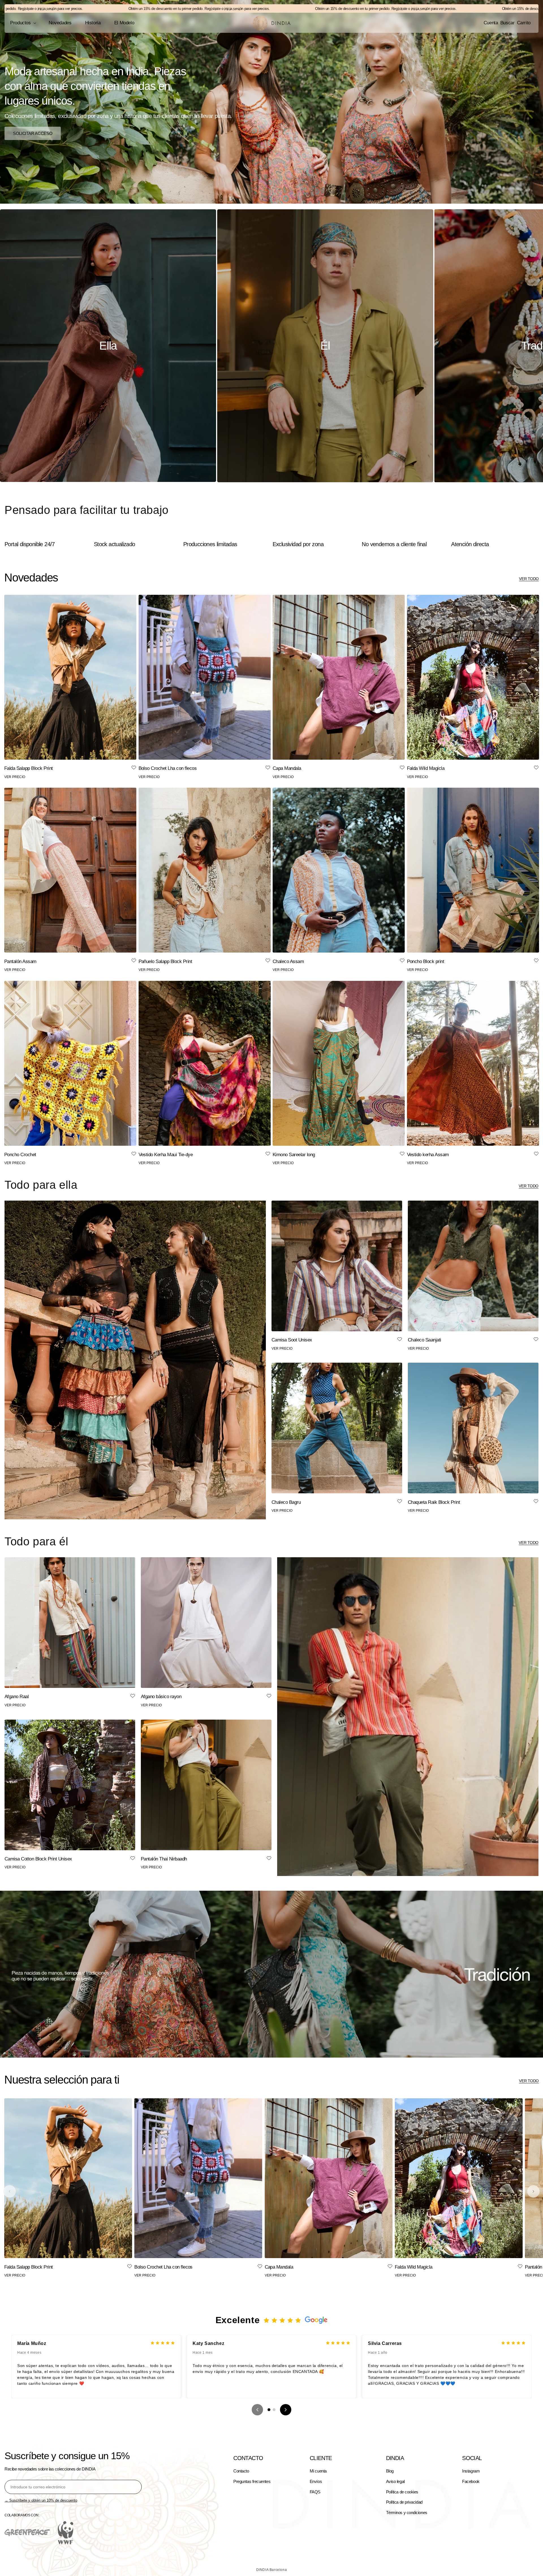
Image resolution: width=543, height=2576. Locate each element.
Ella (108, 346)
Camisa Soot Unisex (292, 1340)
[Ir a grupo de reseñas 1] (269, 2410)
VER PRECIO (15, 777)
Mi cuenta (318, 2471)
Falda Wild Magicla (426, 768)
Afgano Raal (17, 1697)
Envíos (316, 2481)
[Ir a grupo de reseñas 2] (274, 2410)
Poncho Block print (426, 961)
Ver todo (529, 579)
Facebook (471, 2481)
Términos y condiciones (407, 2513)
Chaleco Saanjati (425, 1340)
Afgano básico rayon (161, 1697)
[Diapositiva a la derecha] (533, 2191)
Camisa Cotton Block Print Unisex (38, 1859)
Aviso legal (395, 2481)
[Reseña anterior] (257, 2410)
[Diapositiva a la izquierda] (10, 2191)
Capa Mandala (287, 768)
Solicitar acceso (33, 133)
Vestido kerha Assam (428, 1155)
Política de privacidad (404, 2502)
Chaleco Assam (288, 961)
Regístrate (113, 9)
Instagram (471, 2471)
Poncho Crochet (20, 1155)
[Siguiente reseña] (286, 2410)
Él (325, 346)
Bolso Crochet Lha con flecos (168, 768)
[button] (23, 23)
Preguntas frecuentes (252, 2481)
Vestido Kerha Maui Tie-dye (166, 1155)
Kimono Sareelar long (294, 1155)
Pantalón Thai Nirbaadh (164, 1859)
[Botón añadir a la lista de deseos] (134, 768)
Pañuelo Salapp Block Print (165, 961)
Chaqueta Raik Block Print (434, 1502)
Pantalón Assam (20, 961)
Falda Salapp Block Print (29, 768)
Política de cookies (402, 2492)
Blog (390, 2471)
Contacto (241, 2471)
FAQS (315, 2492)
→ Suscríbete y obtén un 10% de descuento (41, 2500)
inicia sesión (134, 9)
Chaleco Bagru (286, 1502)
